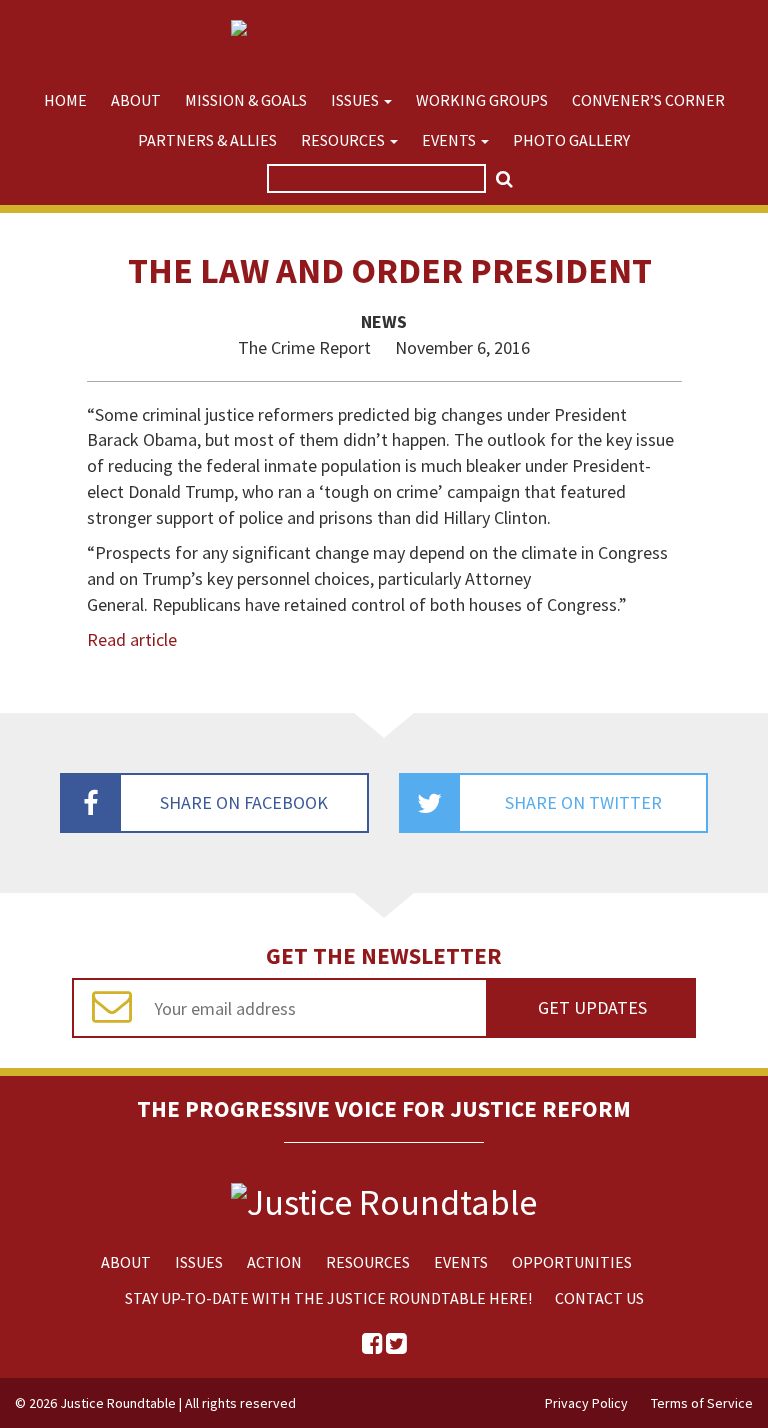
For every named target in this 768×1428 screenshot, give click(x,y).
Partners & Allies (207, 140)
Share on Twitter (583, 802)
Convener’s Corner (648, 100)
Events (450, 140)
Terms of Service (702, 1403)
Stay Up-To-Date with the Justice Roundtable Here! (328, 1298)
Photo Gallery (571, 140)
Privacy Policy (586, 1403)
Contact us (599, 1298)
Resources (344, 140)
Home (65, 100)
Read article (132, 639)
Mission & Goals (246, 100)
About (136, 100)
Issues (356, 100)
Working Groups (482, 100)
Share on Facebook (244, 802)
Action (274, 1262)
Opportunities (572, 1262)
